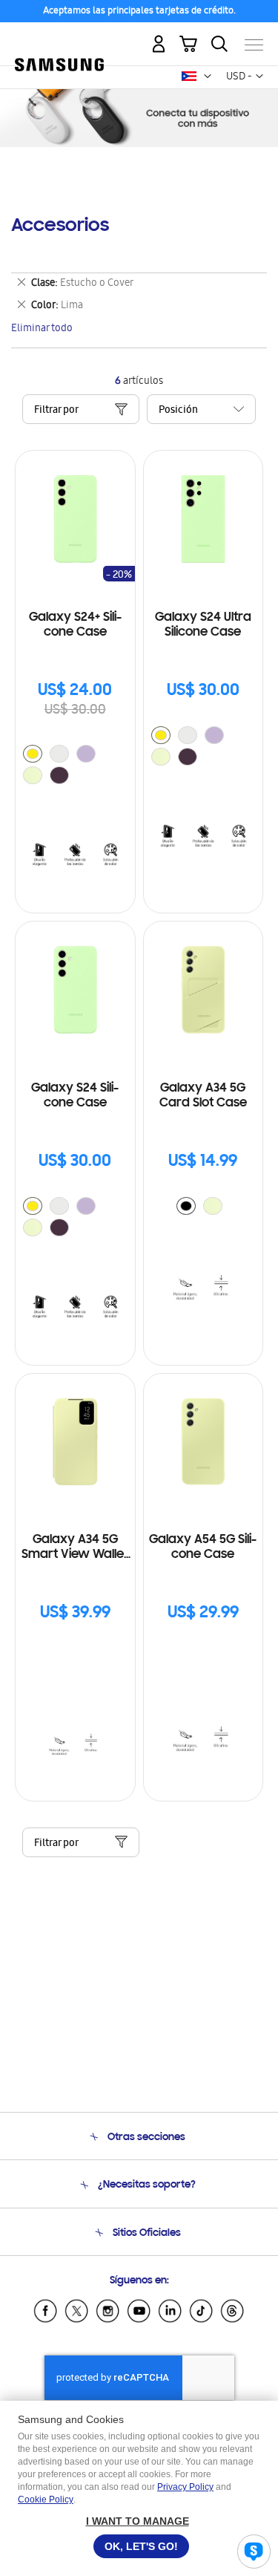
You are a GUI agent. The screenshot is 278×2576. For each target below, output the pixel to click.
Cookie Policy (46, 2500)
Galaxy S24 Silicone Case (75, 1096)
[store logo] (59, 39)
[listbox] (75, 766)
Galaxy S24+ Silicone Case (75, 625)
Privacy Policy (185, 2487)
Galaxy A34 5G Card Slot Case (203, 1096)
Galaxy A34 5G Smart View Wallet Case (75, 1548)
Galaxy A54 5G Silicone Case (203, 1548)
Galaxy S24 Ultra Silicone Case (203, 625)
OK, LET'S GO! (141, 2546)
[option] (33, 754)
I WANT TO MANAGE (138, 2521)
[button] (208, 76)
